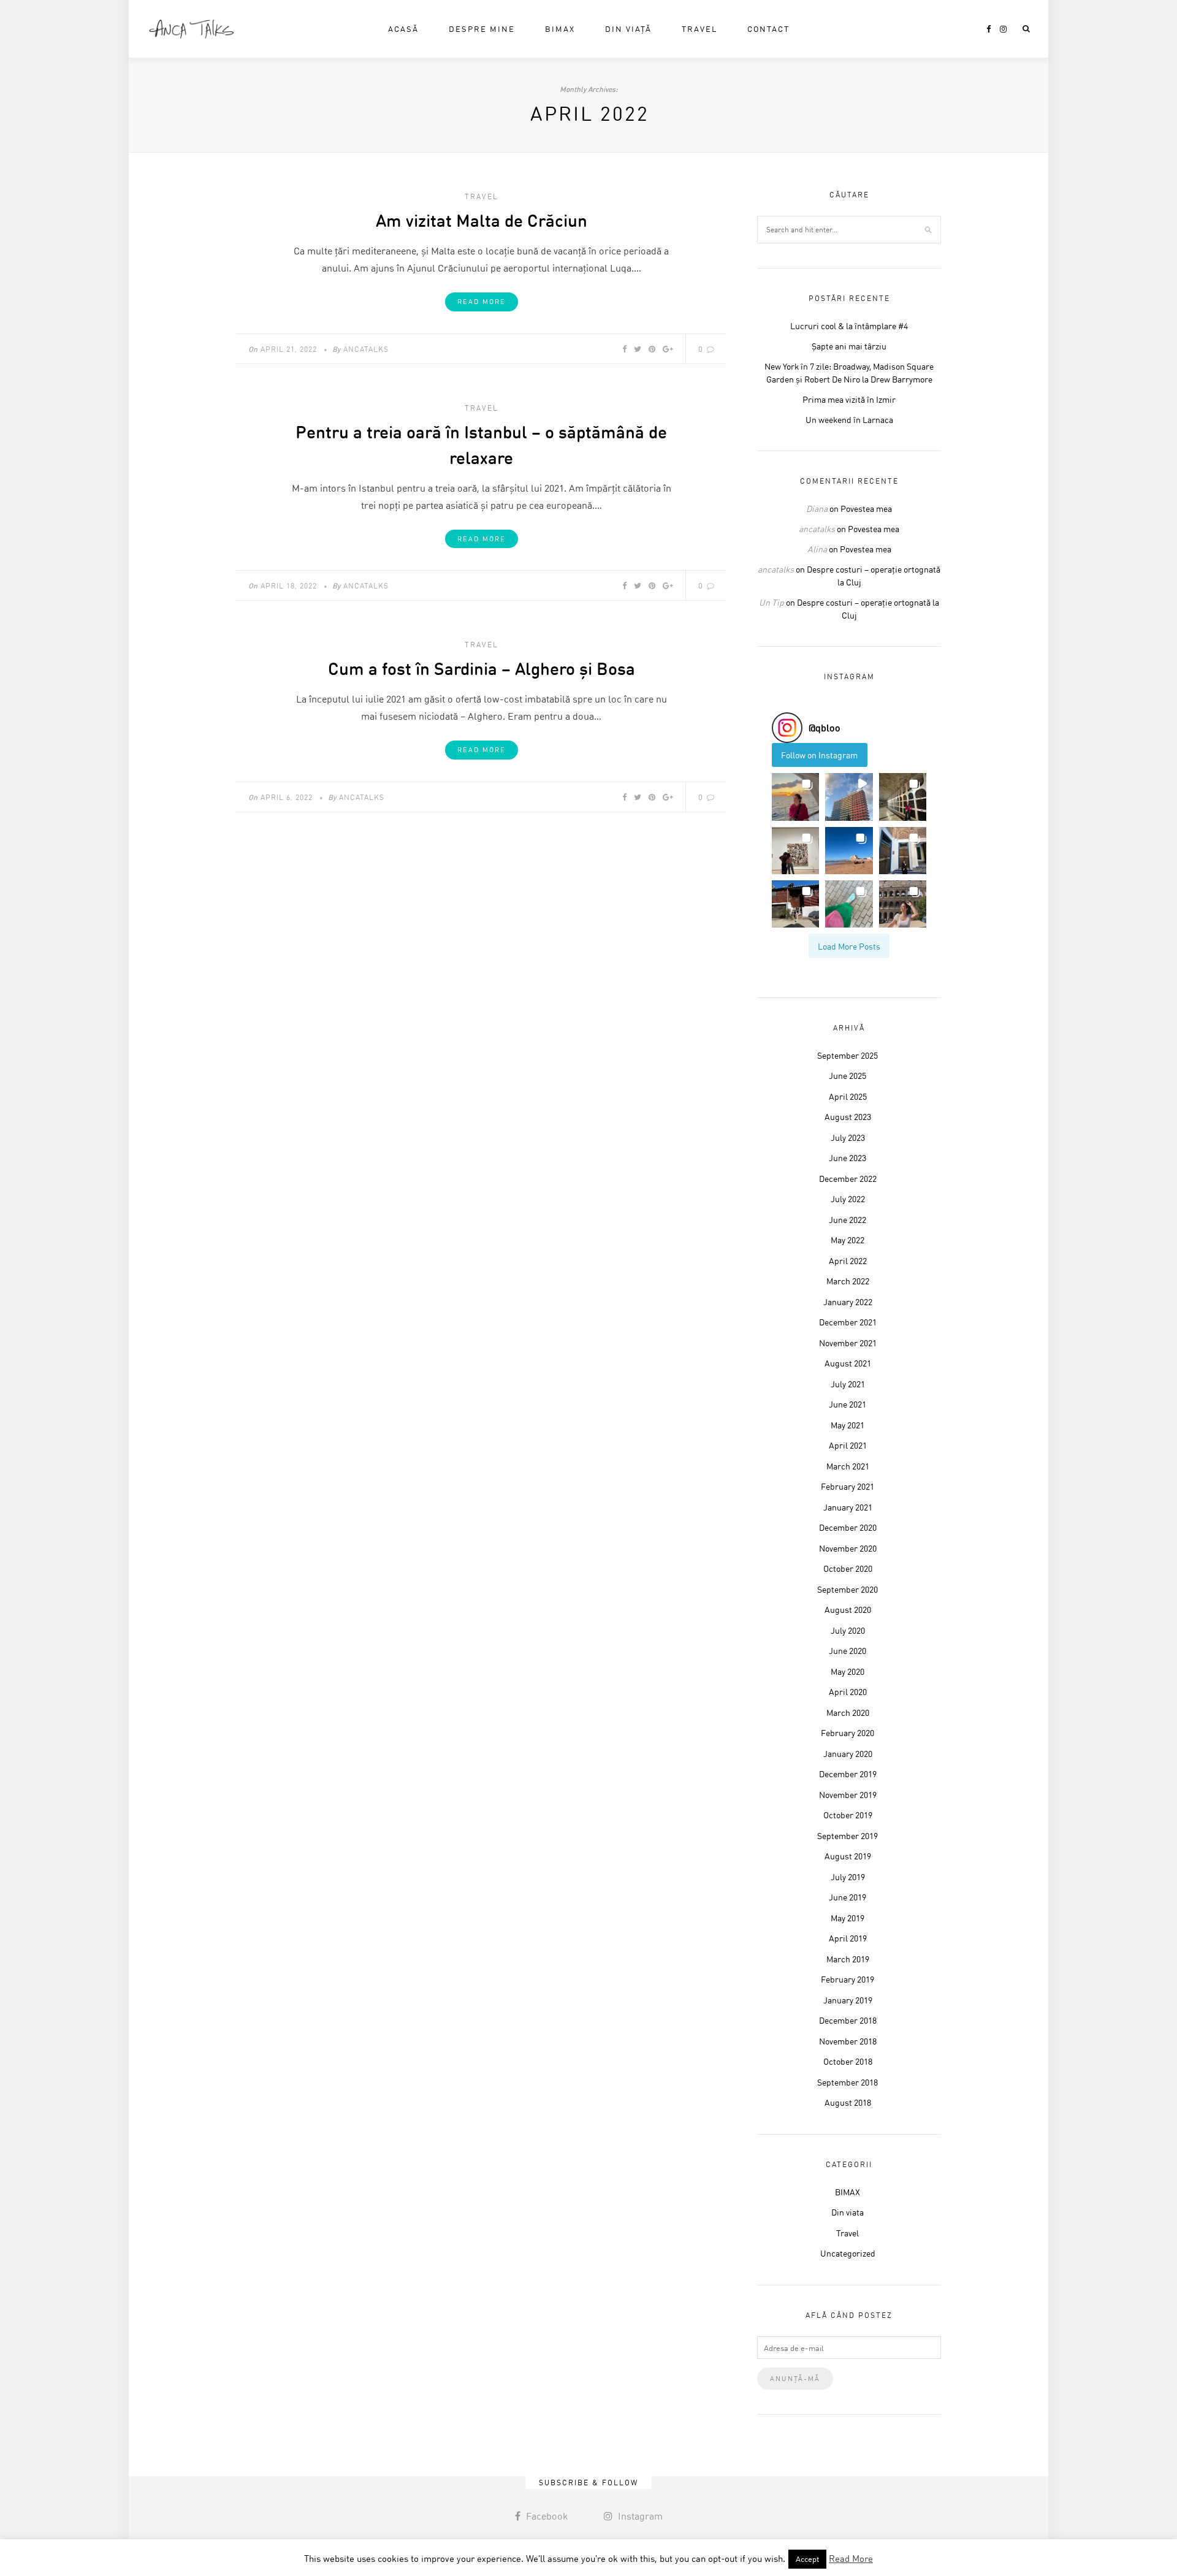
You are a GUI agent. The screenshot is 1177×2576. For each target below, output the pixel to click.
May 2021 (848, 1425)
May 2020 (848, 1671)
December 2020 (848, 1527)
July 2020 (848, 1630)
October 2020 (848, 1568)
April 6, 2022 (287, 797)
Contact (768, 29)
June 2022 (848, 1220)
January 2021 (848, 1507)
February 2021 (848, 1486)
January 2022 (848, 1302)
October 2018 (848, 2061)
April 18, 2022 (289, 586)
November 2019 (848, 1795)
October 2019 (848, 1815)
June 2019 (848, 1897)
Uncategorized (848, 2253)
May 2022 (848, 1240)
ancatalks (366, 349)
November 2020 (848, 1548)
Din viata (848, 2212)
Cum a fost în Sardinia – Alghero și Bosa (482, 668)
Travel (699, 29)
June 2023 (848, 1158)
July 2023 (848, 1137)
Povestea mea (866, 509)
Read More (482, 302)
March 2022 (848, 1281)
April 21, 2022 (289, 349)
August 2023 (848, 1117)
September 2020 (848, 1589)
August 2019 (848, 1856)
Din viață (628, 29)
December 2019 (848, 1774)
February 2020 (848, 1733)
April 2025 (848, 1096)
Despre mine (482, 29)
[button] (795, 797)
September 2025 (848, 1055)
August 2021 (848, 1363)
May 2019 (848, 1918)
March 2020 (848, 1713)
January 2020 (848, 1754)
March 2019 (848, 1959)
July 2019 (848, 1877)
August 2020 (848, 1610)
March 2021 (848, 1466)
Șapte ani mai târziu (849, 346)
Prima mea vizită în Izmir (849, 399)
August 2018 (848, 2102)
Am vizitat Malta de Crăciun (482, 220)
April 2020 (848, 1692)
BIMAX (560, 29)
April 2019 (848, 1938)
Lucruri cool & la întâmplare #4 (849, 326)
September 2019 (848, 1836)
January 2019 (848, 2000)
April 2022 (848, 1261)
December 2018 (848, 2020)
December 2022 (848, 1179)
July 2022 (848, 1199)
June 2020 (848, 1651)
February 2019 (848, 1979)
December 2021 (848, 1322)
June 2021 (848, 1404)
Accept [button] (807, 2559)
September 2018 (848, 2082)
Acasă (403, 29)
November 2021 (848, 1343)
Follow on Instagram (819, 755)
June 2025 (848, 1076)
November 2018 (848, 2041)
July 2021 (848, 1384)
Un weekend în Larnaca (849, 420)
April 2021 (848, 1445)
